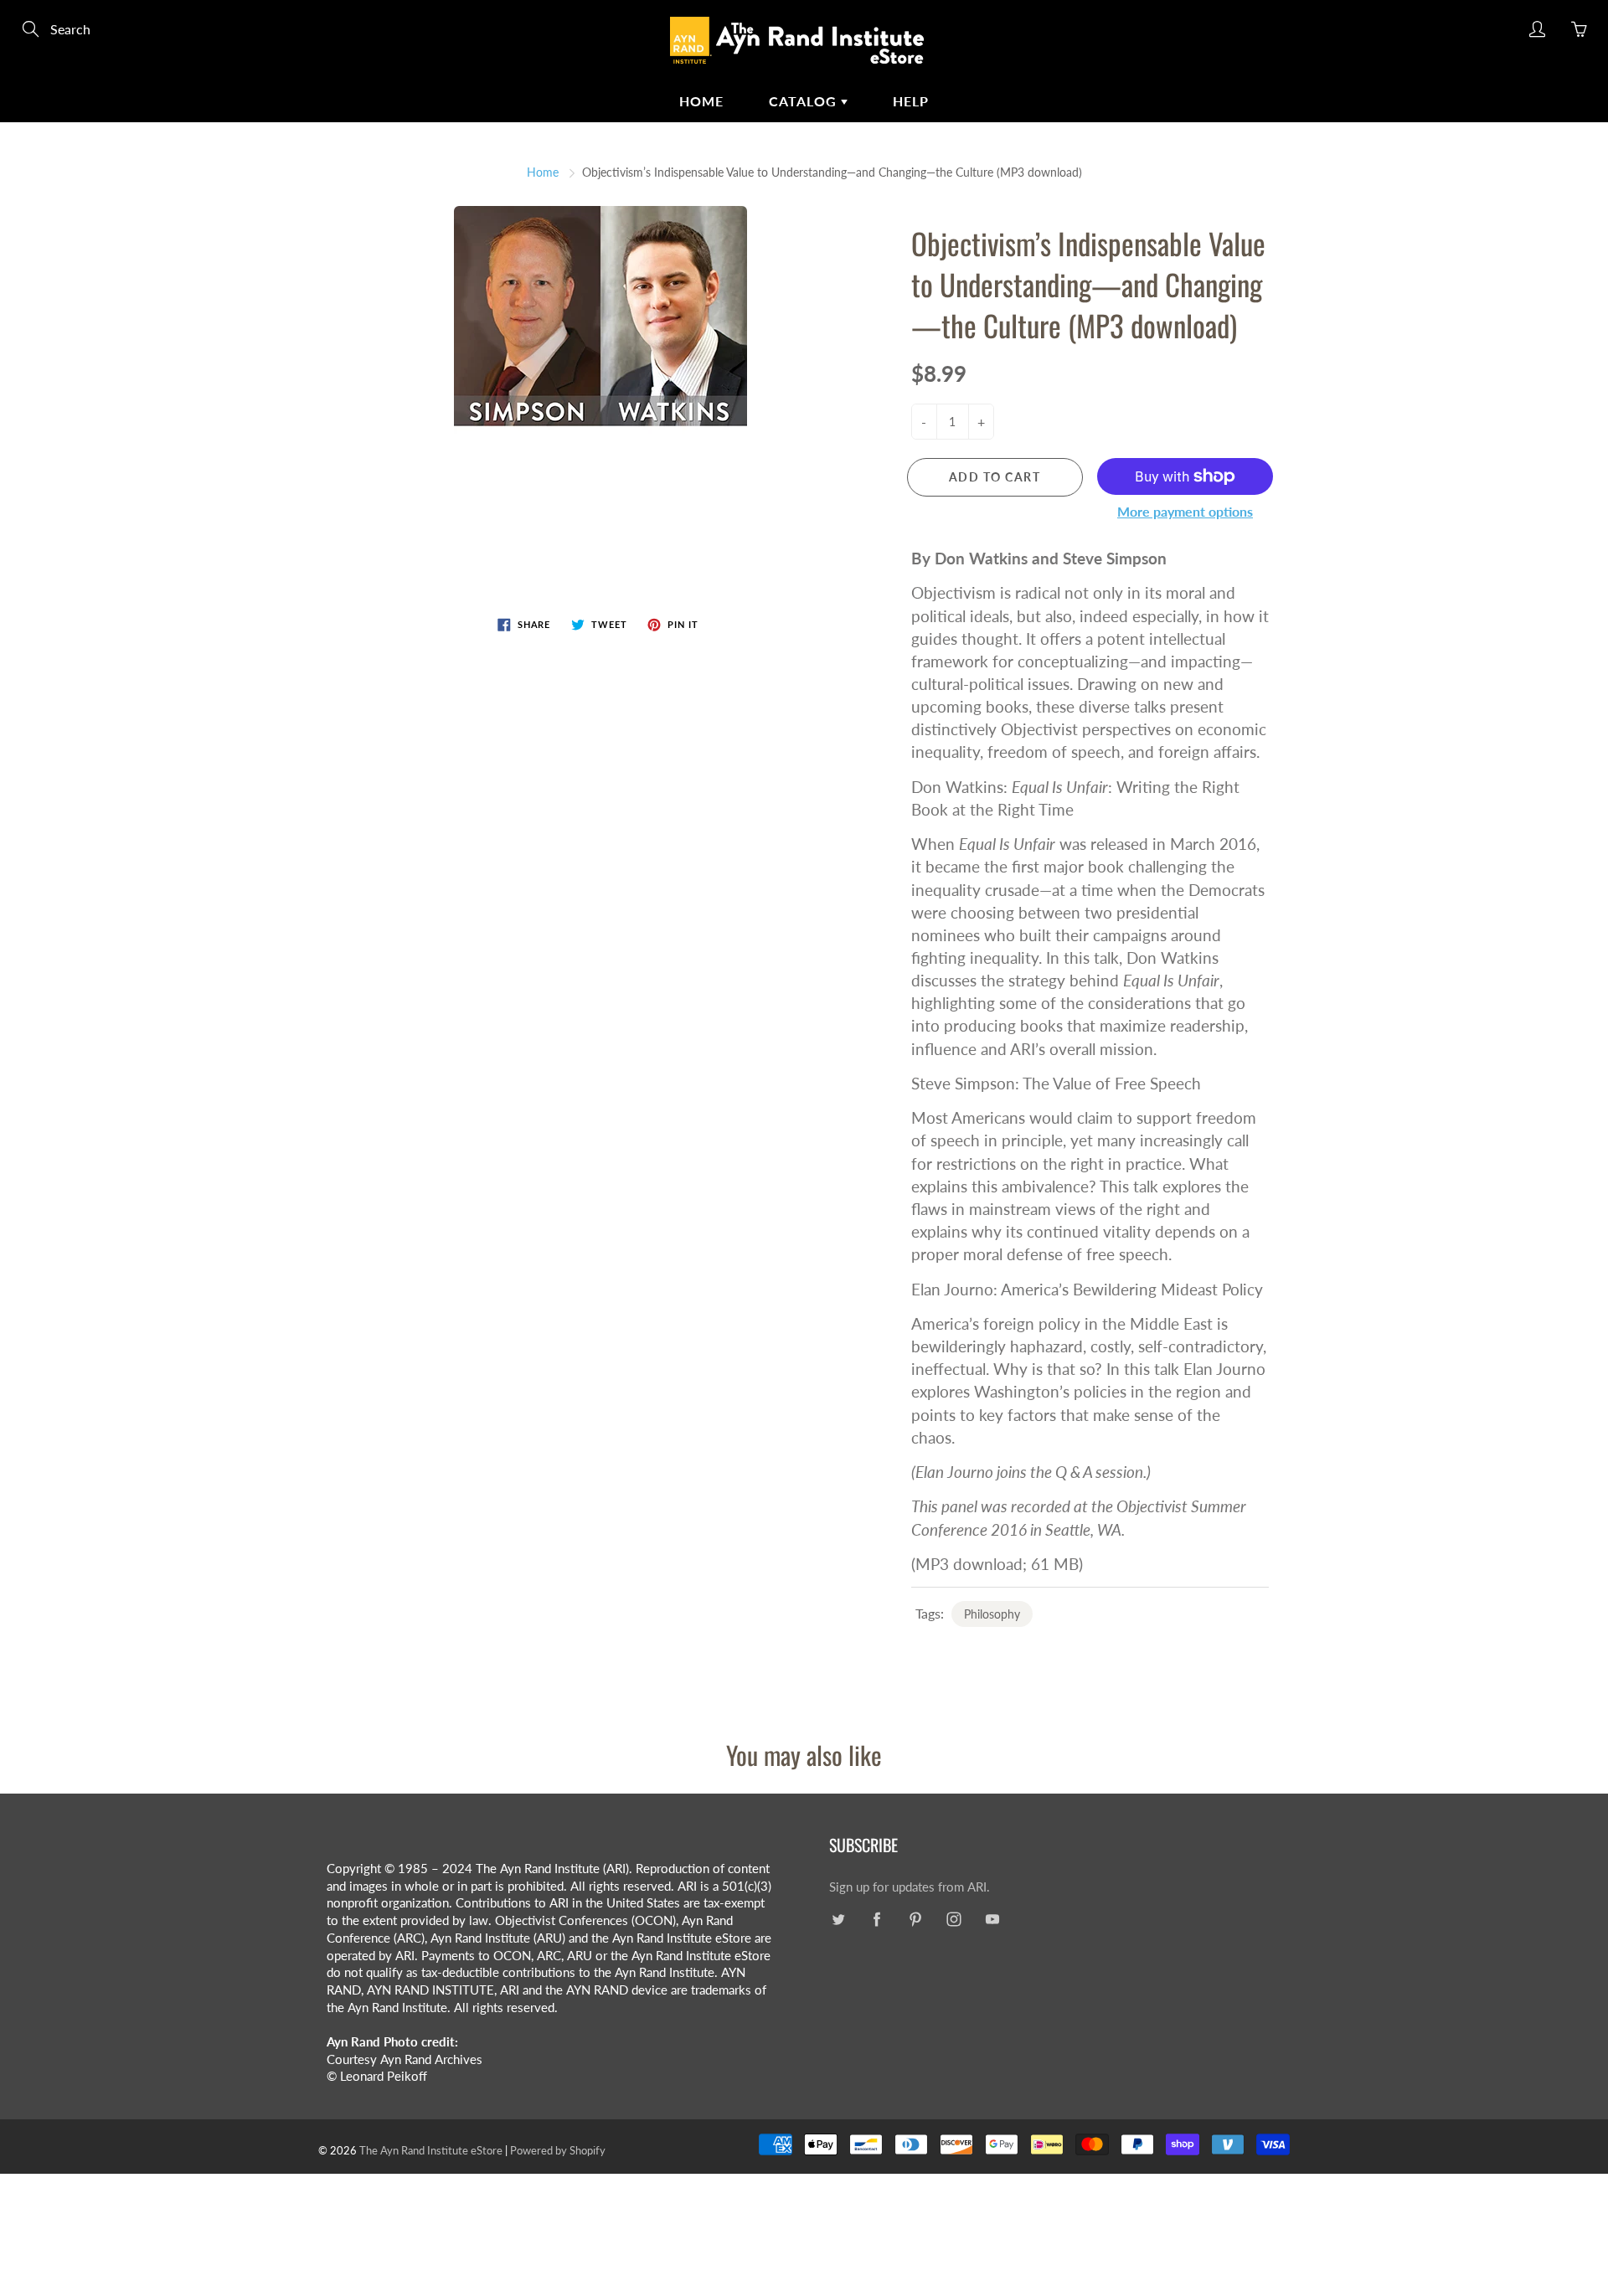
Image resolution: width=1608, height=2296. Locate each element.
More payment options (1185, 511)
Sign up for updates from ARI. (910, 1887)
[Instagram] (953, 1920)
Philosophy (992, 1614)
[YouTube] (992, 1920)
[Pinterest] (915, 1920)
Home (701, 101)
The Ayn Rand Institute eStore (431, 2150)
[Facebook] (876, 1920)
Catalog (805, 101)
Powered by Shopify (558, 2150)
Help (911, 101)
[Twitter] (838, 1920)
